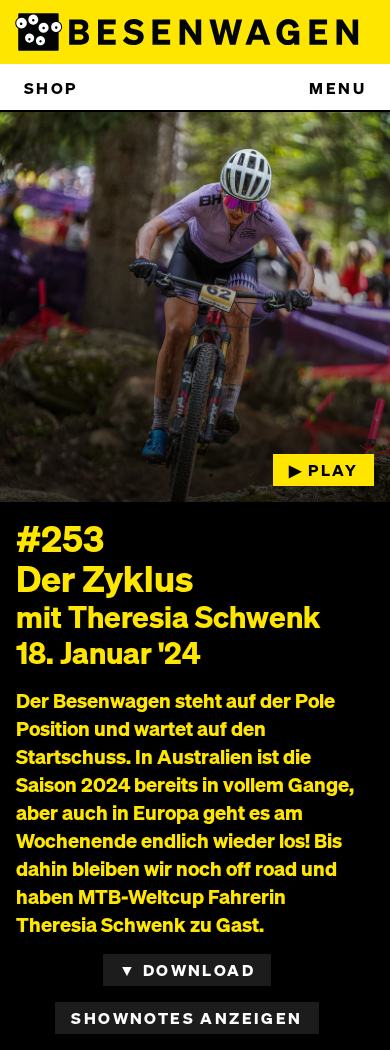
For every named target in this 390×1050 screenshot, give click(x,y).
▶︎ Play (323, 469)
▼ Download (187, 969)
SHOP (51, 87)
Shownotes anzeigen (186, 1017)
